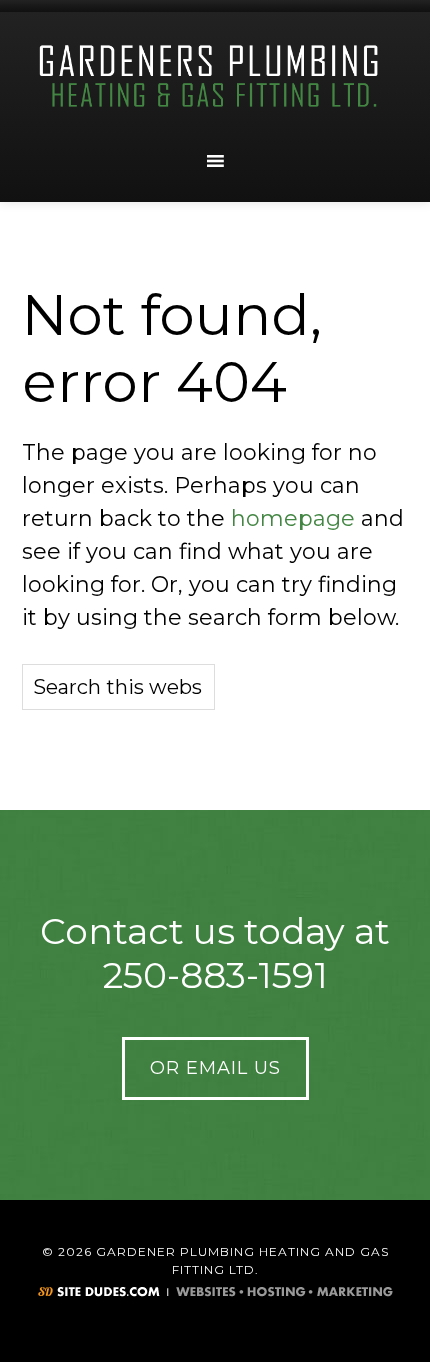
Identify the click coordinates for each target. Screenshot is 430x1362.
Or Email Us (215, 1068)
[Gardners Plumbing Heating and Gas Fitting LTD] (215, 77)
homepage (293, 518)
